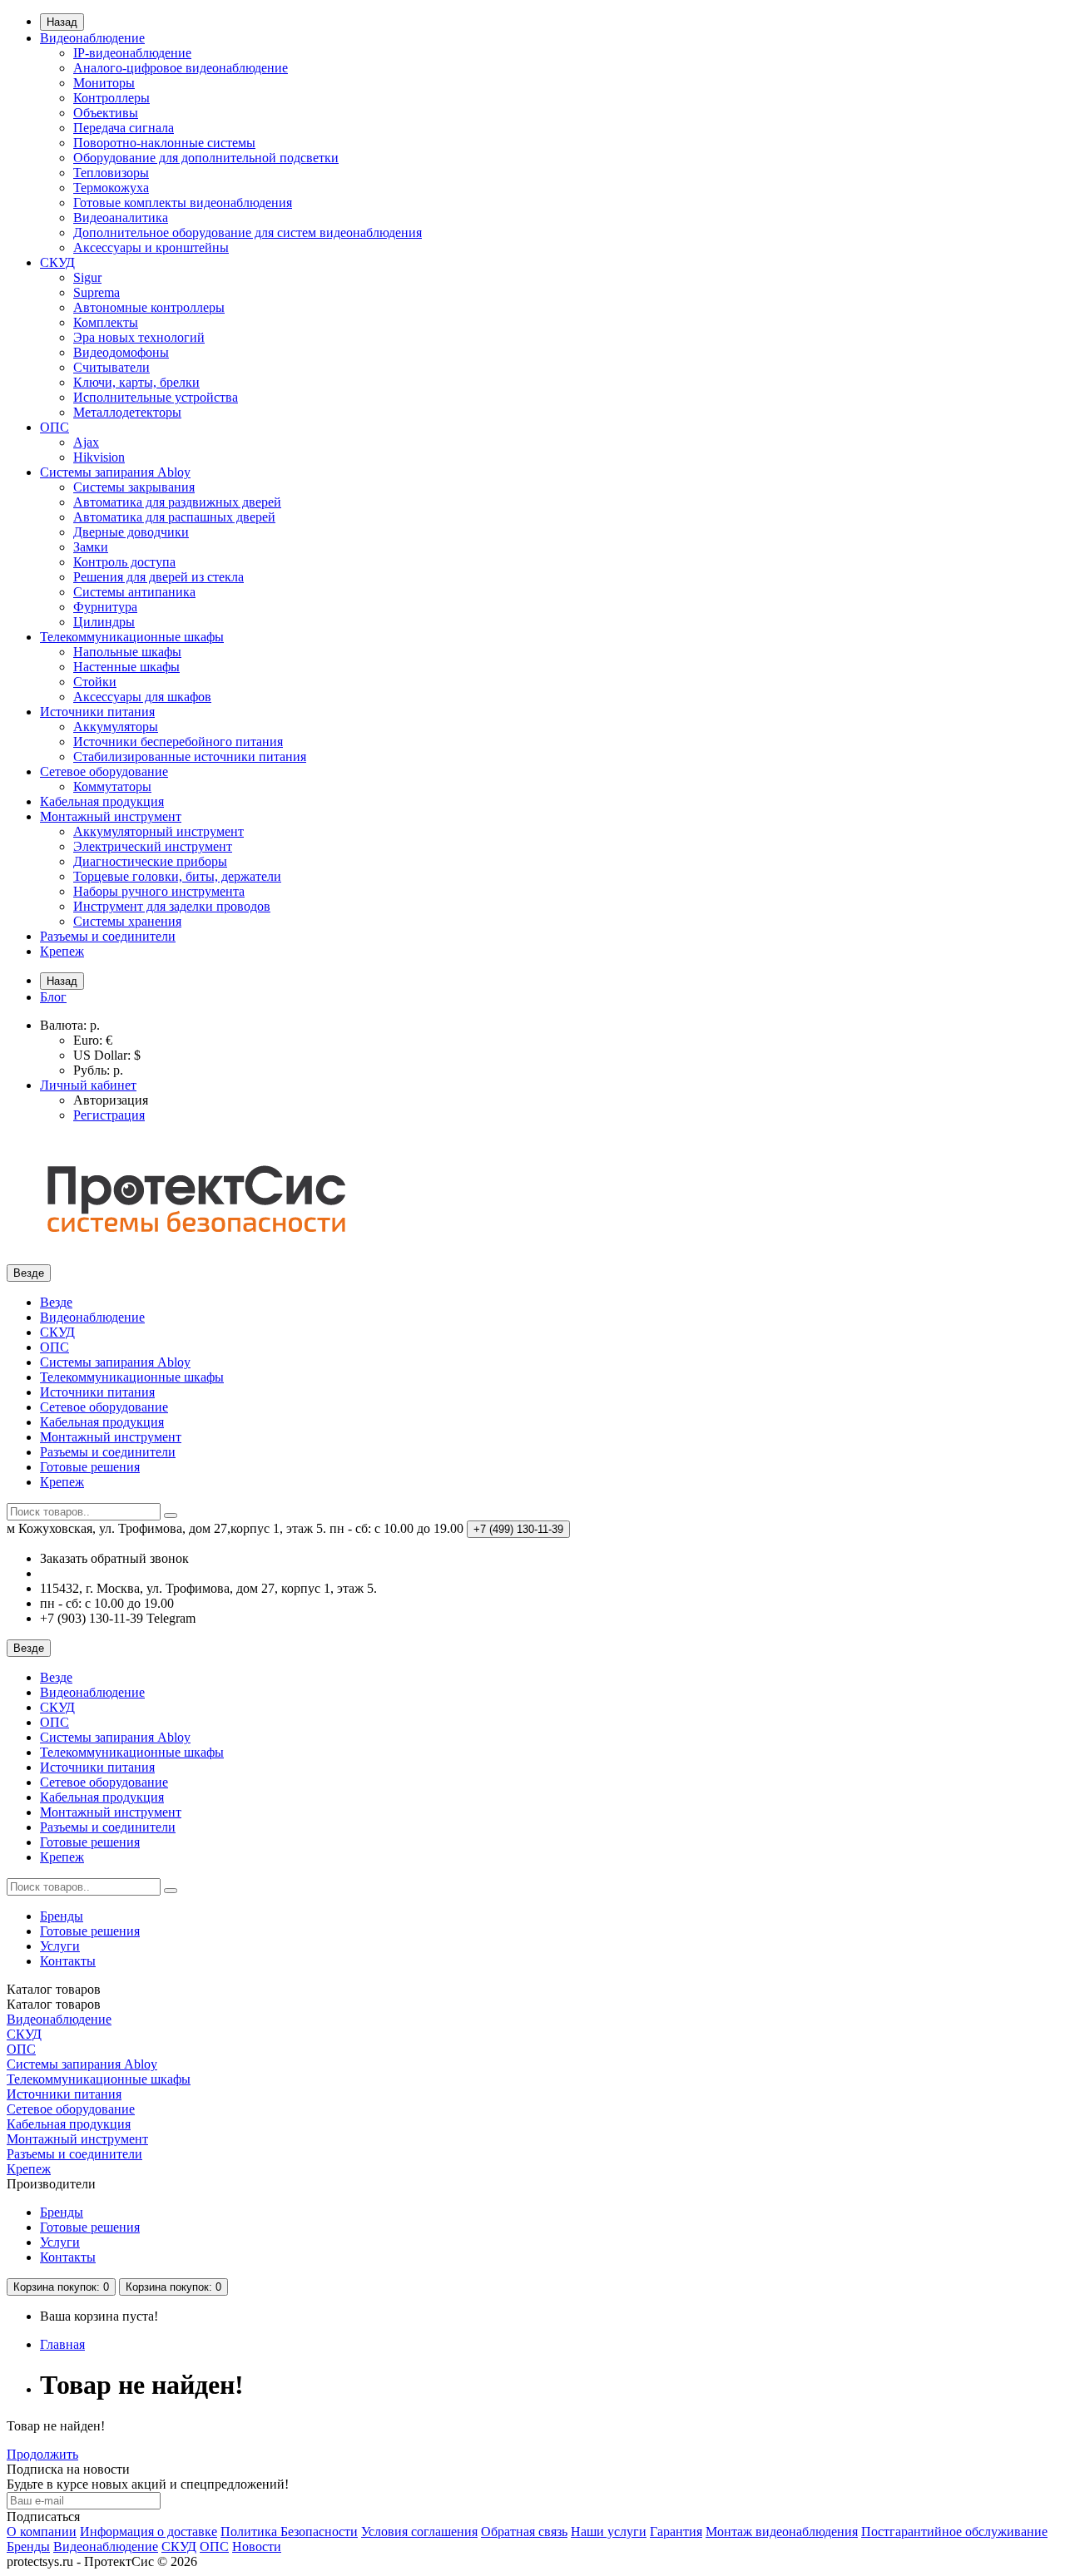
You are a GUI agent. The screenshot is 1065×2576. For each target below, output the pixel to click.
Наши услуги (609, 2532)
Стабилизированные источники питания (190, 756)
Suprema (97, 292)
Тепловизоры (111, 173)
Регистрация (109, 1115)
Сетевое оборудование (104, 771)
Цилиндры (104, 622)
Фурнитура (105, 607)
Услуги (60, 1946)
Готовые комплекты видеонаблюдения (183, 203)
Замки (91, 547)
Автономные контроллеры (149, 307)
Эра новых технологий (139, 337)
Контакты (68, 1961)
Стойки (95, 682)
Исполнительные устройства (156, 397)
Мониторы (104, 83)
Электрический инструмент (153, 846)
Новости (257, 2546)
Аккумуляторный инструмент (159, 831)
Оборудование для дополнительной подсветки (206, 158)
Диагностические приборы (150, 861)
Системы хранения (127, 921)
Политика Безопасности (289, 2532)
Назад (62, 22)
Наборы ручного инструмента (159, 891)
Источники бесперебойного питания (178, 742)
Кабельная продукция (102, 801)
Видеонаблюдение (92, 38)
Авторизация (111, 1100)
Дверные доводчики (131, 532)
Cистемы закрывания (134, 487)
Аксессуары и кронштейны (151, 247)
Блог (53, 997)
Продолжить (42, 2454)
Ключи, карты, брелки (136, 382)
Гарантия (676, 2532)
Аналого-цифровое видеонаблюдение (181, 68)
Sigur (87, 277)
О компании (42, 2532)
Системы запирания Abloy (115, 472)
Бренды (62, 1916)
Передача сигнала (124, 128)
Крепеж (62, 951)
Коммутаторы (112, 786)
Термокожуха (111, 188)
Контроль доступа (124, 562)
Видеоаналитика (121, 218)
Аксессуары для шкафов (142, 697)
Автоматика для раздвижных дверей (177, 502)
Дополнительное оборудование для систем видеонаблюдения (248, 232)
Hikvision (99, 457)
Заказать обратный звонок (114, 1558)
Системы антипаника (134, 592)
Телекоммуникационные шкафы (132, 637)
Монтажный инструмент (111, 816)
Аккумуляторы (116, 727)
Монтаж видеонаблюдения (782, 2532)
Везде (56, 1302)
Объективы (106, 113)
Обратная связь (524, 2532)
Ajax (86, 442)
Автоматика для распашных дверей (174, 517)
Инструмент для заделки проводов (172, 906)
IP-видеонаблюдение (132, 53)
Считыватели (111, 367)
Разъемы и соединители (108, 936)
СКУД (57, 262)
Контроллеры (111, 98)
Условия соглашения (419, 2532)
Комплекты (106, 322)
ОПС (54, 427)
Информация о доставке (149, 2532)
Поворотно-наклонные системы (164, 143)
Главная (62, 2344)
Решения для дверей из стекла (159, 577)
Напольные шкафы (127, 652)
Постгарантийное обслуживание (954, 2532)
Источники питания (97, 712)
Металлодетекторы (127, 412)
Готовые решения (90, 1467)
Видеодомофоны (121, 352)
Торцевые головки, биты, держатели (177, 876)
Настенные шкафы (126, 667)
